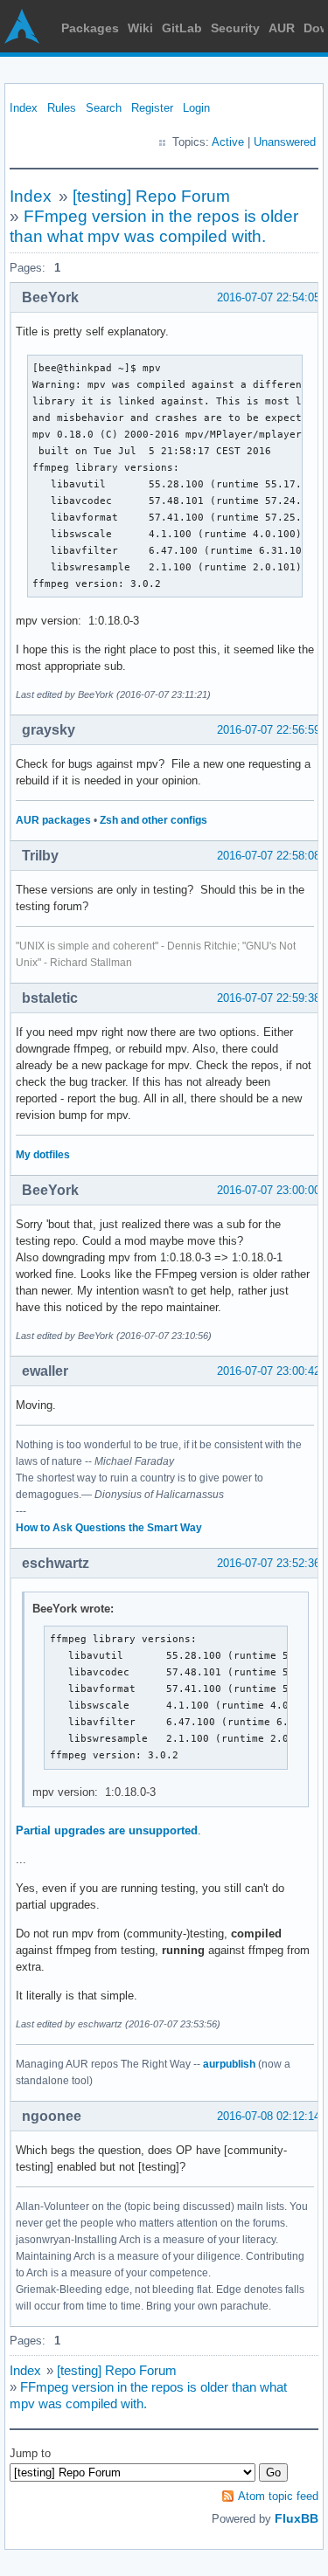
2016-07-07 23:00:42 (269, 1371)
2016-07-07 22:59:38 (269, 998)
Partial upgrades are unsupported (107, 1830)
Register (152, 108)
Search (104, 108)
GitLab (182, 28)
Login (196, 108)
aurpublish (229, 2064)
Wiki (140, 28)
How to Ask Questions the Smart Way (109, 1528)
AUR (282, 28)
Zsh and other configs (154, 820)
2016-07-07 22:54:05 (269, 297)
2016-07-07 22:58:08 (269, 856)
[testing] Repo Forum (151, 196)
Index (24, 108)
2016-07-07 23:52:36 (269, 1563)
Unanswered (285, 142)
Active (228, 142)
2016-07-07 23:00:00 (269, 1190)
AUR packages (53, 820)
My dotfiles (43, 1155)
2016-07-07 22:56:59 (269, 730)
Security (235, 28)
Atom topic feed (278, 2496)
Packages (90, 28)
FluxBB (297, 2518)
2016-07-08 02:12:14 (269, 2116)
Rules (62, 108)
